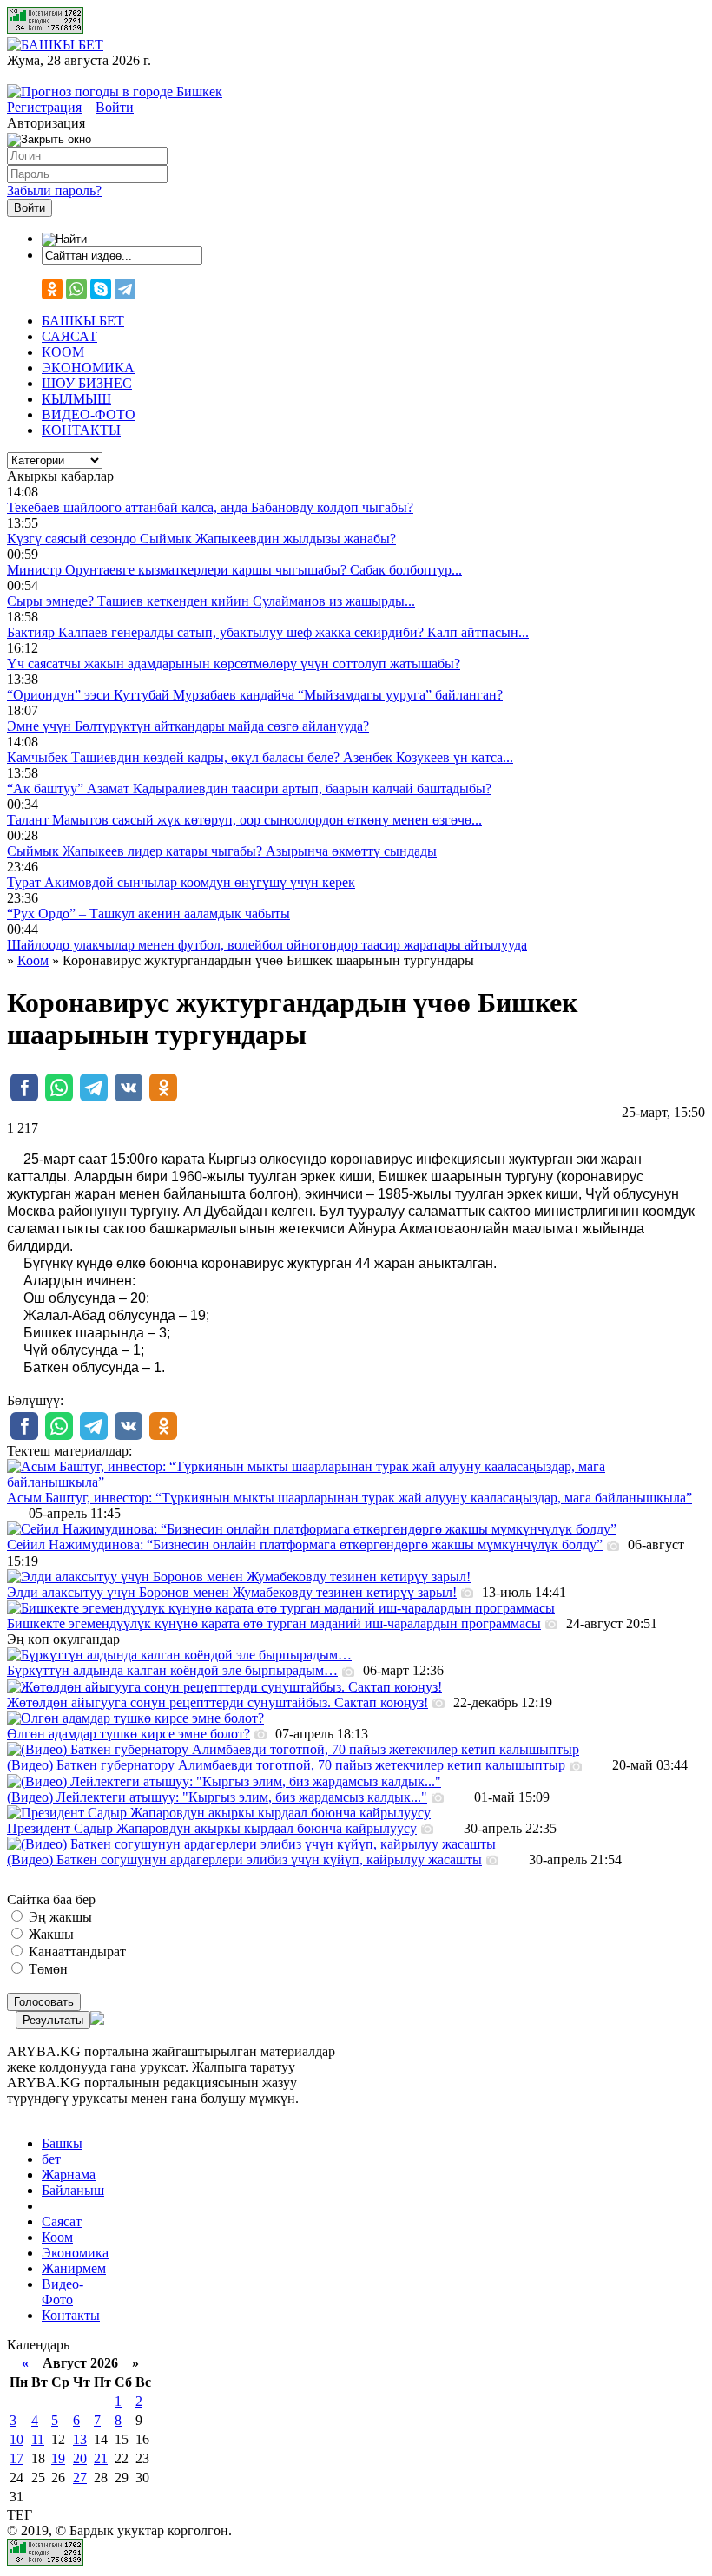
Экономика (75, 2253)
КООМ (63, 352)
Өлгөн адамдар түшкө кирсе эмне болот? (129, 1734)
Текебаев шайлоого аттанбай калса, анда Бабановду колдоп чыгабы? (210, 507)
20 (80, 2458)
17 (16, 2458)
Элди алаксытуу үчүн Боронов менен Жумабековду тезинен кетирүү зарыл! (232, 1592)
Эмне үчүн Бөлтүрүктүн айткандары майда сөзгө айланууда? (188, 726)
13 (80, 2439)
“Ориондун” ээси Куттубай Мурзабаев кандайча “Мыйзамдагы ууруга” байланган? (255, 695)
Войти (115, 107)
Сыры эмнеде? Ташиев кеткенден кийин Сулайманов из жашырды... (211, 601)
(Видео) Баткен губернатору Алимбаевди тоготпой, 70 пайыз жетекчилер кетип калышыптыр (286, 1765)
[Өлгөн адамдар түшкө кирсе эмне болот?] (135, 1718)
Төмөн (46, 1969)
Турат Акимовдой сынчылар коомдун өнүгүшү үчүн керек (181, 882)
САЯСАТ (69, 336)
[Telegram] (125, 289)
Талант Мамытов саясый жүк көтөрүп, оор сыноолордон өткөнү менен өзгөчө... (244, 820)
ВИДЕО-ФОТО (89, 414)
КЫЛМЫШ (76, 399)
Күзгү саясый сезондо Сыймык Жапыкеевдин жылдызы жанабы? (201, 539)
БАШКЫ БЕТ (83, 321)
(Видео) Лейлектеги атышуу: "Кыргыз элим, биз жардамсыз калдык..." (217, 1797)
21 (101, 2458)
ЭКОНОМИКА (88, 368)
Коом (57, 2237)
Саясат (62, 2221)
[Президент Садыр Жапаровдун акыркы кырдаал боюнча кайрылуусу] (219, 1813)
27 (80, 2477)
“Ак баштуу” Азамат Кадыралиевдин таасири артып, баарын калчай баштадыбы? (249, 789)
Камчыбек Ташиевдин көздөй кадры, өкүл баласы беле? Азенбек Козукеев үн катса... (260, 757)
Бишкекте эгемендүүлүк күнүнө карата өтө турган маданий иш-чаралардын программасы (274, 1623)
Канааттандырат (76, 1952)
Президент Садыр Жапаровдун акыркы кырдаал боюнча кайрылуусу (212, 1828)
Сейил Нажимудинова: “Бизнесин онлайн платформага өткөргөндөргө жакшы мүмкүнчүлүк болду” (305, 1544)
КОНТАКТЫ (81, 430)
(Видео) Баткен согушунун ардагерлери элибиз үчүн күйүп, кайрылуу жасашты (244, 1860)
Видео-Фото (63, 2292)
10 (16, 2439)
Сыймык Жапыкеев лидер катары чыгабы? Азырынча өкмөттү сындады (222, 851)
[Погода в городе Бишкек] (115, 92)
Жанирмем (74, 2268)
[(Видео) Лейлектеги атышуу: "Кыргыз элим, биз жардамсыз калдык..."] (224, 1781)
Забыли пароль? (54, 191)
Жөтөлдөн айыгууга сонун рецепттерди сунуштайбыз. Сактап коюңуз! (218, 1702)
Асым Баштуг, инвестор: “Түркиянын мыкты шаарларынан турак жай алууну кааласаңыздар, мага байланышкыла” (349, 1498)
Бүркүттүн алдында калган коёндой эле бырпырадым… (172, 1670)
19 (58, 2458)
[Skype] (101, 289)
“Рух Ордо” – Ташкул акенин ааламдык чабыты (148, 913)
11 (38, 2439)
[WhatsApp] (76, 289)
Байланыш (73, 2190)
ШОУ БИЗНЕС (87, 383)
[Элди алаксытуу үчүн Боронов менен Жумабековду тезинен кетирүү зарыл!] (239, 1577)
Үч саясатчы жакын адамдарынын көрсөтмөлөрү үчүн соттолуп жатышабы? (234, 664)
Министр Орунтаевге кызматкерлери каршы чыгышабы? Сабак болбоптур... (234, 570)
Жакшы (49, 1934)
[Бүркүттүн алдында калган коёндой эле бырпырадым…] (179, 1655)
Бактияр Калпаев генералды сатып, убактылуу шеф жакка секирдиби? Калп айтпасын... (268, 632)
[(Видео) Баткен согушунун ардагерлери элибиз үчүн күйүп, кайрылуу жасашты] (251, 1844)
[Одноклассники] (52, 289)
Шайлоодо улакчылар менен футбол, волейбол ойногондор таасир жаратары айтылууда (267, 945)
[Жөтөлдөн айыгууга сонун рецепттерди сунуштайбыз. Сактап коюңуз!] (224, 1687)
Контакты (71, 2315)
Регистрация (44, 107)
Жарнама (69, 2175)
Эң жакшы (59, 1917)
